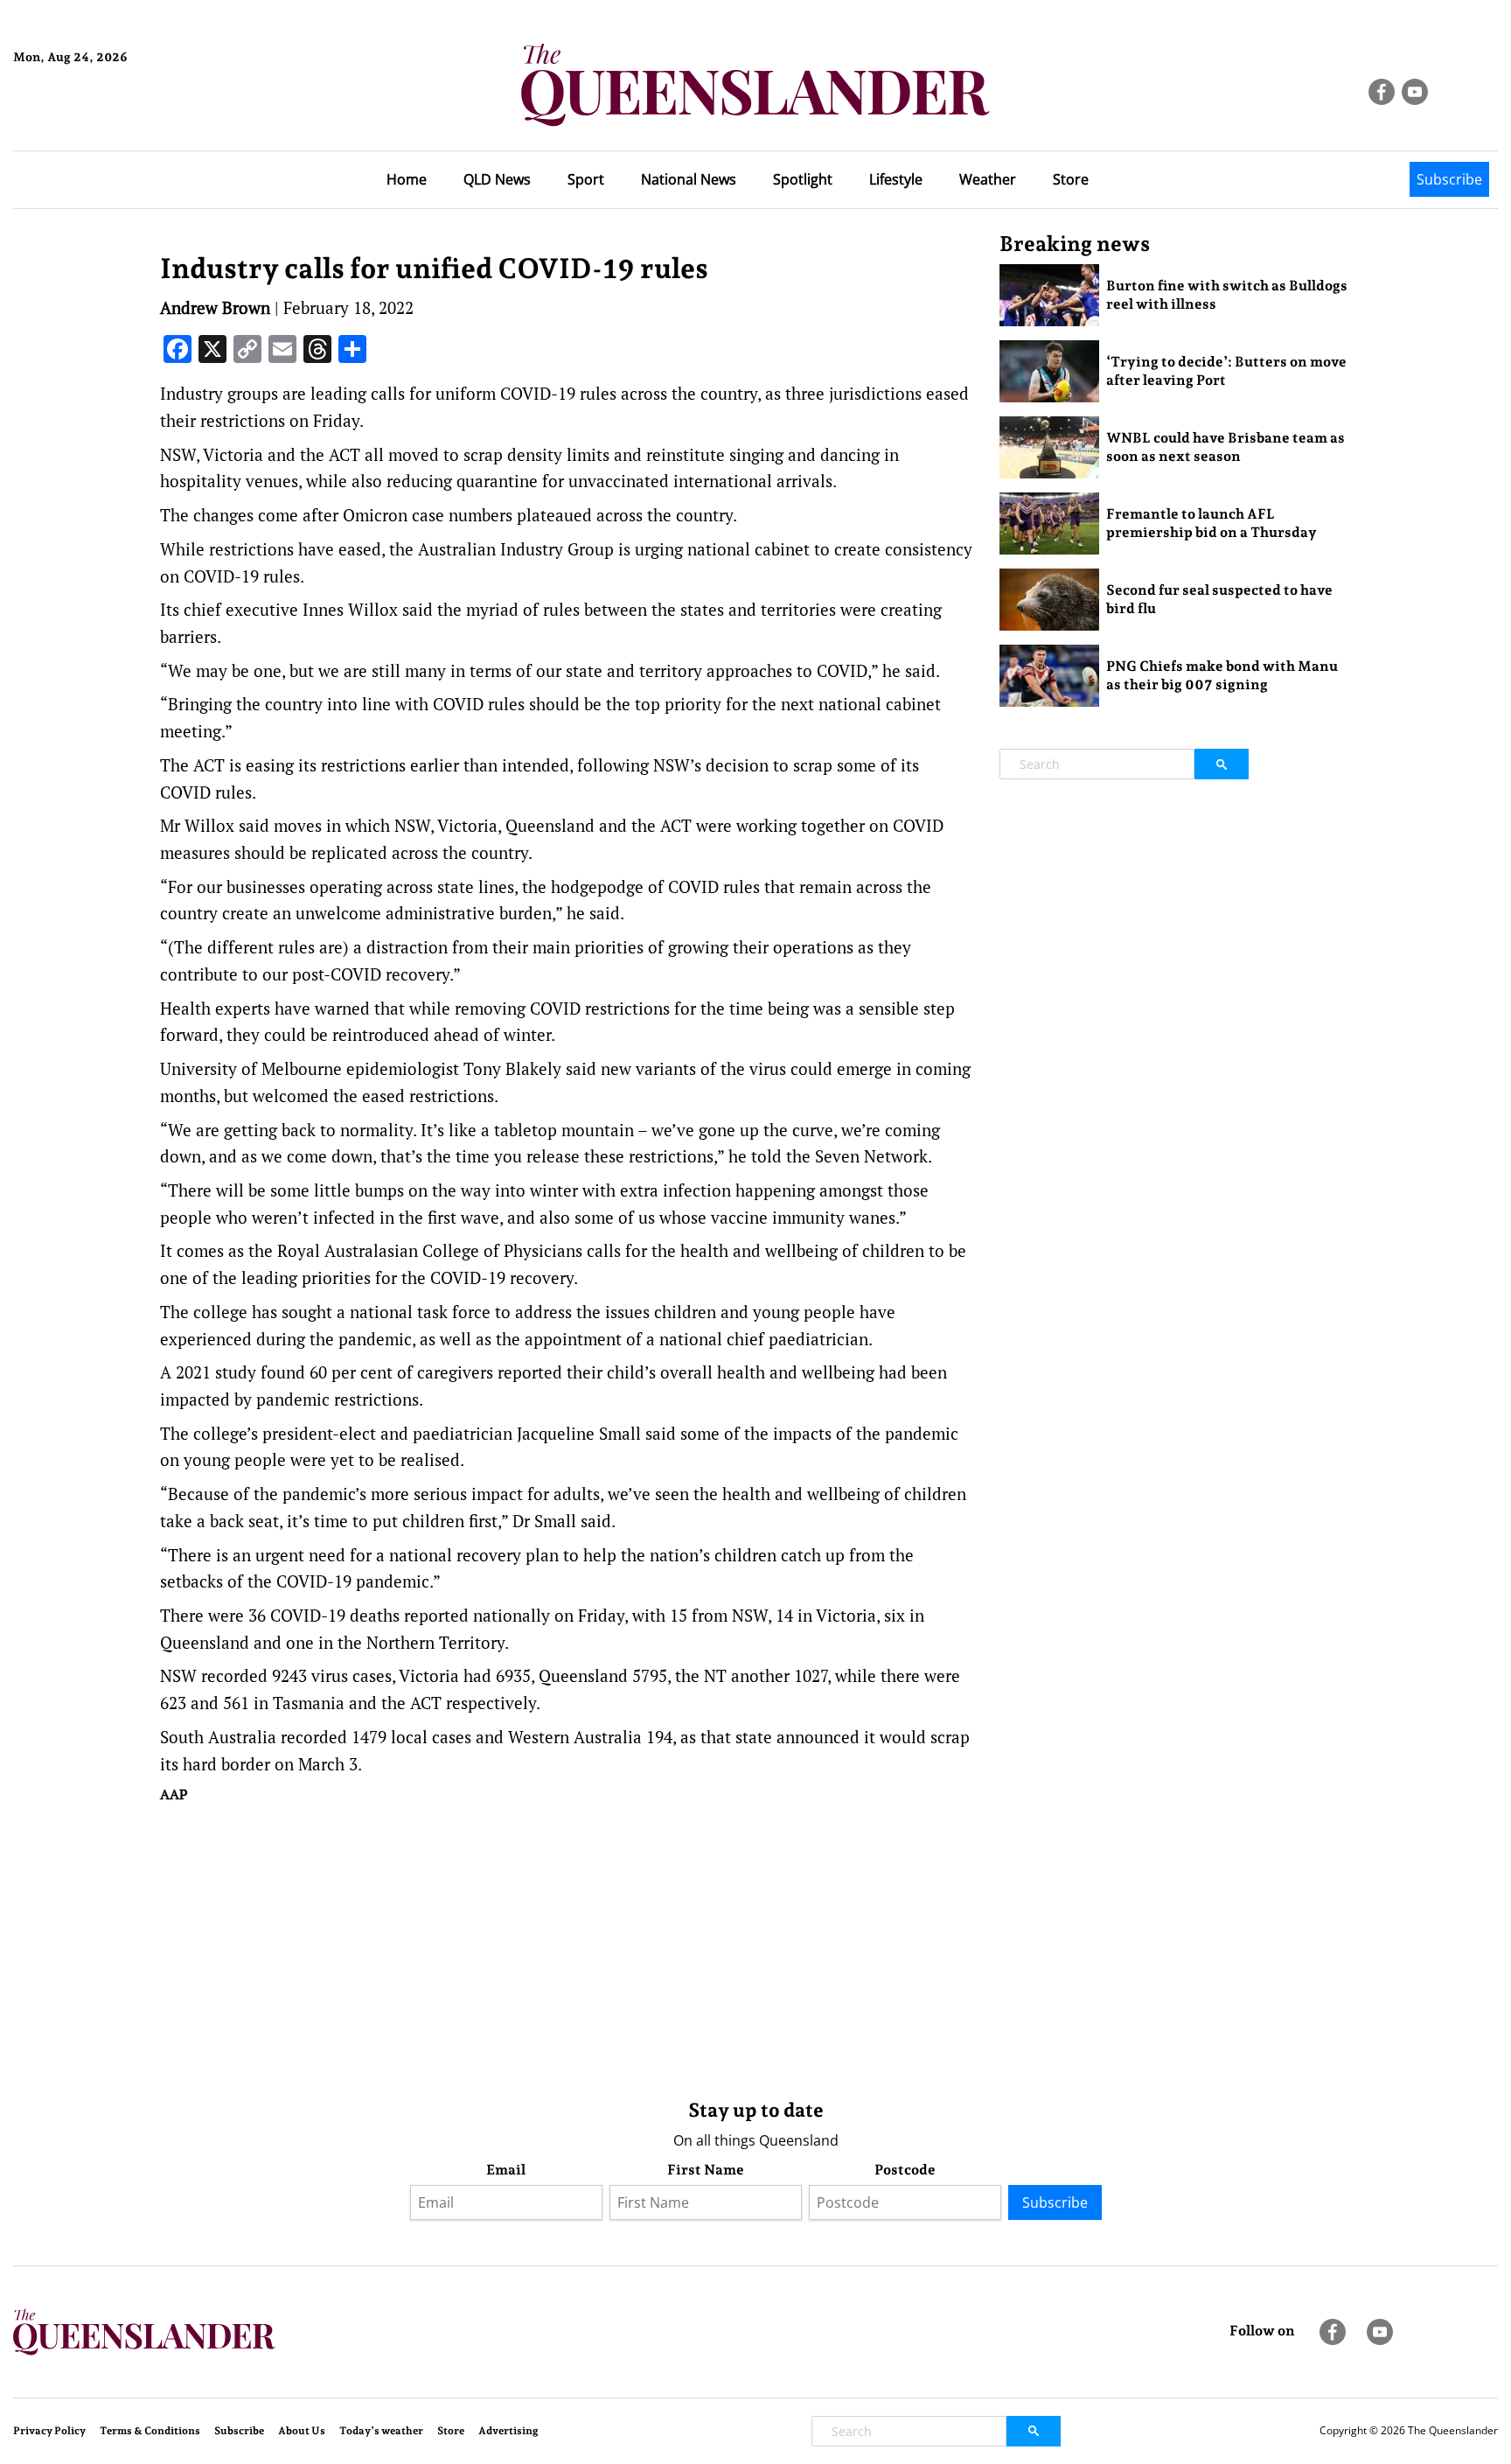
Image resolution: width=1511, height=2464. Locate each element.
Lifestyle (896, 179)
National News (689, 179)
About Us (302, 2431)
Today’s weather (381, 2431)
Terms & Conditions (150, 2431)
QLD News (497, 179)
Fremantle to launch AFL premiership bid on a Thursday (1212, 523)
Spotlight (803, 179)
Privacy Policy (49, 2431)
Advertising (508, 2431)
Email (506, 2170)
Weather (988, 179)
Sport (586, 179)
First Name (706, 2170)
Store (1071, 179)
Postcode (905, 2170)
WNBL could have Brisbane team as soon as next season (1226, 447)
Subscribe (1449, 179)
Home (407, 179)
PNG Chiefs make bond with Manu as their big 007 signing (1222, 675)
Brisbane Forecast (97, 116)
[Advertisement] (567, 1947)
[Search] (1222, 764)
